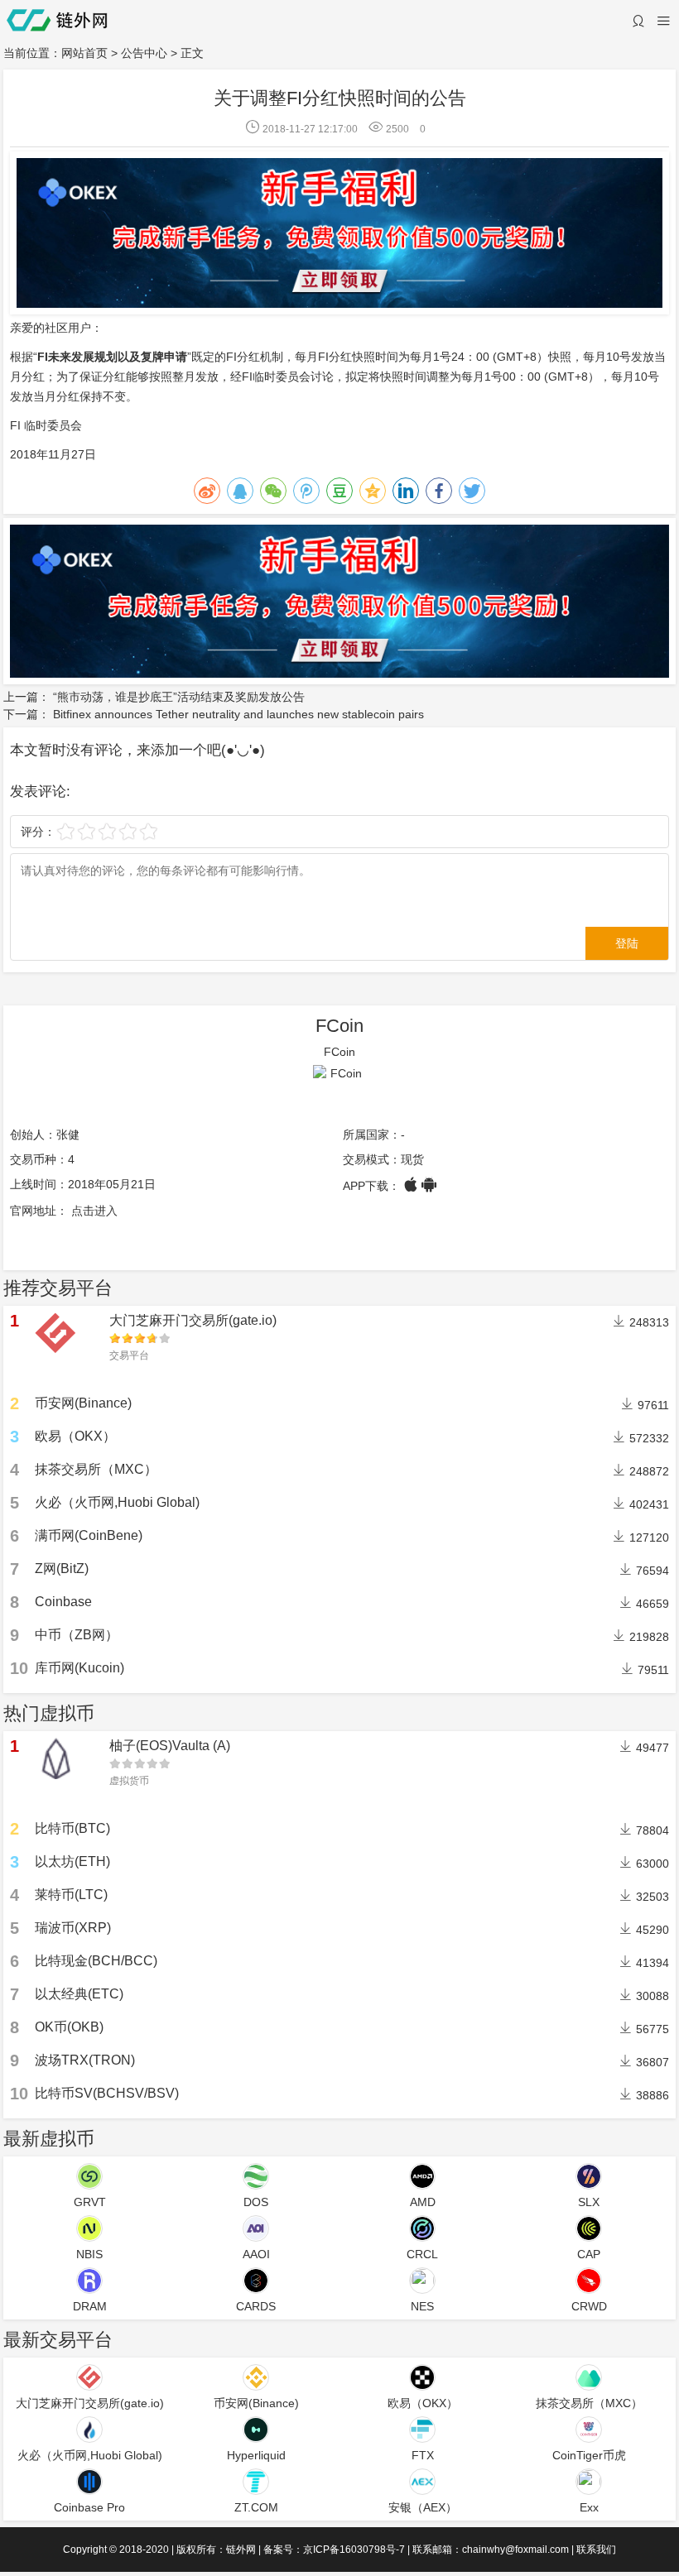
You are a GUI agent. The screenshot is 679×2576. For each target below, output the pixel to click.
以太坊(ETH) (72, 1861)
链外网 (241, 2550)
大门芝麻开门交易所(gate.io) (193, 1320)
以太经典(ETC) (79, 1994)
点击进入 (94, 1211)
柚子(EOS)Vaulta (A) (170, 1746)
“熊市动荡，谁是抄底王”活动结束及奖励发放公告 (179, 697)
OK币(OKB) (69, 2027)
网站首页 (84, 53)
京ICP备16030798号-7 (354, 2550)
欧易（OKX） (75, 1436)
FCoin (339, 1026)
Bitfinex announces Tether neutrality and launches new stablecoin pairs (238, 714)
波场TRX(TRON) (85, 2060)
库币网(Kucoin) (79, 1668)
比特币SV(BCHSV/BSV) (107, 2093)
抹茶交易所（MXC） (96, 1469)
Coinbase (63, 1602)
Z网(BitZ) (62, 1569)
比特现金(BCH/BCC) (96, 1961)
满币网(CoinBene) (89, 1535)
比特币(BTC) (72, 1828)
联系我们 (596, 2550)
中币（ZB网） (77, 1635)
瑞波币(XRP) (73, 1928)
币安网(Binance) (83, 1403)
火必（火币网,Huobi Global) (117, 1502)
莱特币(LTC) (71, 1895)
